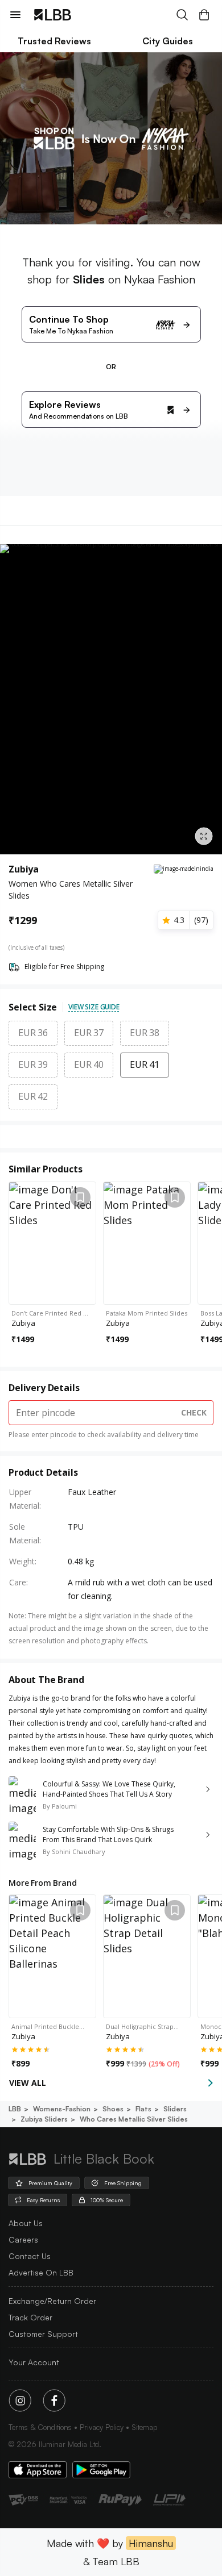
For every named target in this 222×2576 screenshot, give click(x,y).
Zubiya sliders (44, 2119)
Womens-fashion (62, 2109)
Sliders (175, 2109)
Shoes (113, 2109)
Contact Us (30, 2256)
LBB (15, 2109)
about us (26, 2223)
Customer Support (43, 2334)
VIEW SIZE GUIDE (94, 1007)
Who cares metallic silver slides (134, 2119)
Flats (143, 2109)
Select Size (33, 1007)
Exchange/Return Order (52, 2301)
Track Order (30, 2317)
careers (23, 2239)
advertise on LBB (41, 2272)
